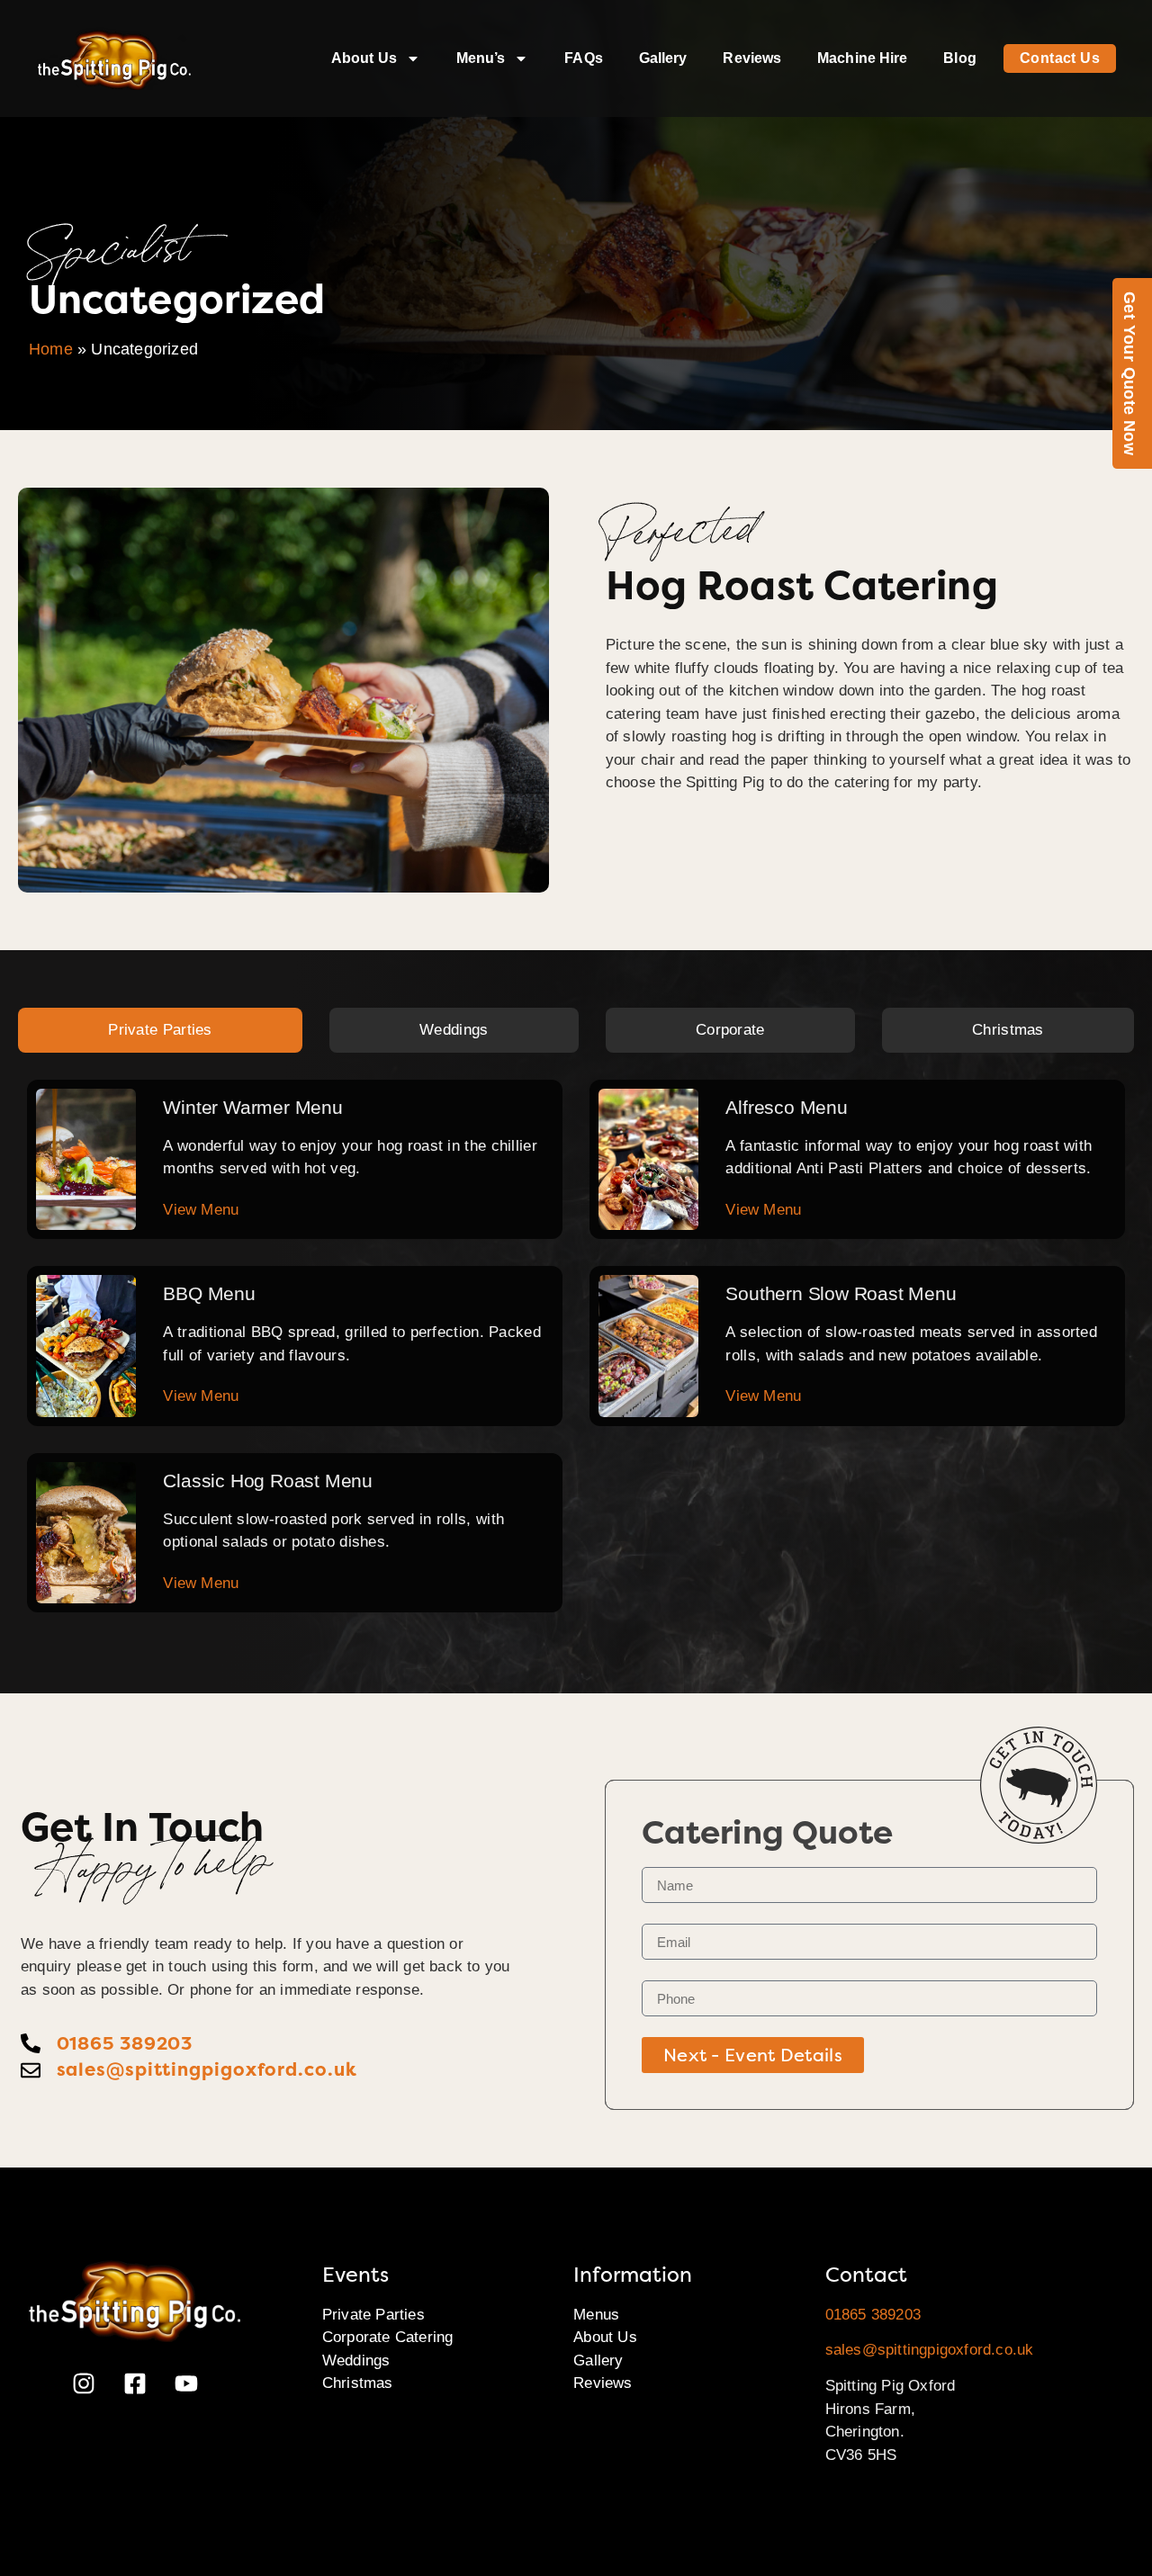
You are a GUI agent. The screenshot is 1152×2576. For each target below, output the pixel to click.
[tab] (160, 1030)
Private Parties (373, 2315)
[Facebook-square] (135, 2383)
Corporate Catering (388, 2337)
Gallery (663, 58)
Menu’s (481, 58)
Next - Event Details (753, 2055)
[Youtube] (186, 2383)
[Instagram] (84, 2383)
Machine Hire (862, 58)
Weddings (356, 2361)
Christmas (358, 2383)
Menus (596, 2315)
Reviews (752, 58)
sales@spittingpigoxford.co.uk (930, 2350)
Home (51, 349)
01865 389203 (873, 2315)
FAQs (583, 58)
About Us (364, 58)
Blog (959, 58)
